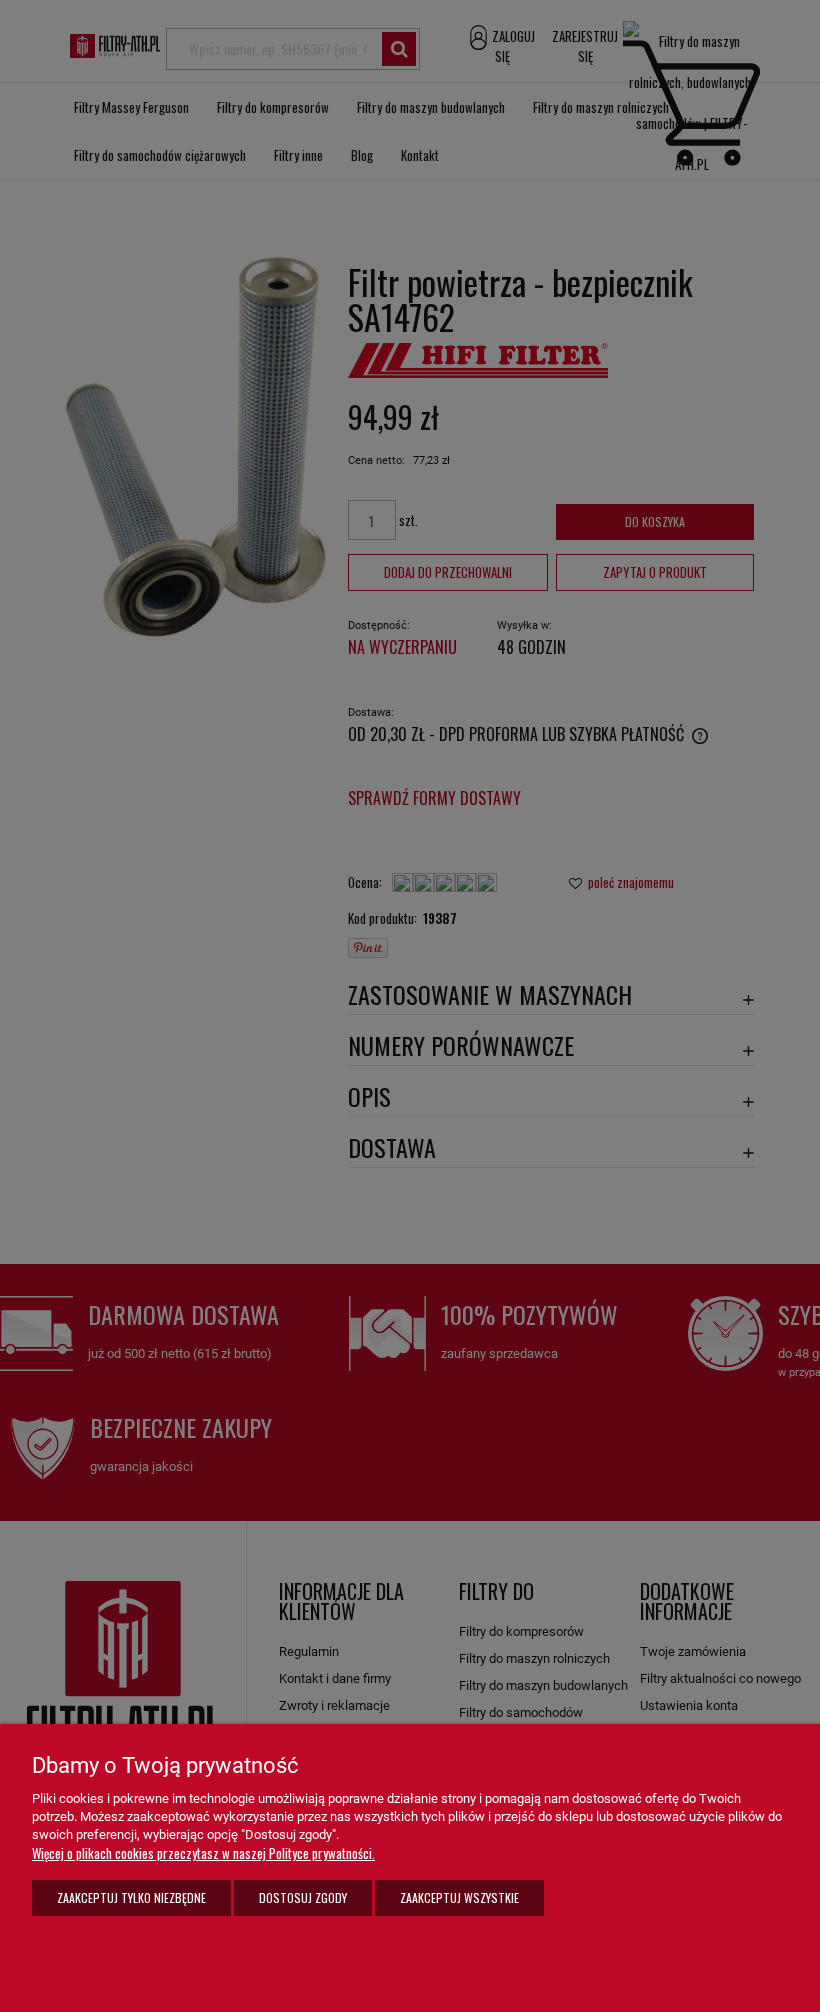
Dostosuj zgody (303, 1897)
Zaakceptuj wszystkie (459, 1897)
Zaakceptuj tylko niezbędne (131, 1897)
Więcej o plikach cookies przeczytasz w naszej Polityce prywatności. (203, 1853)
